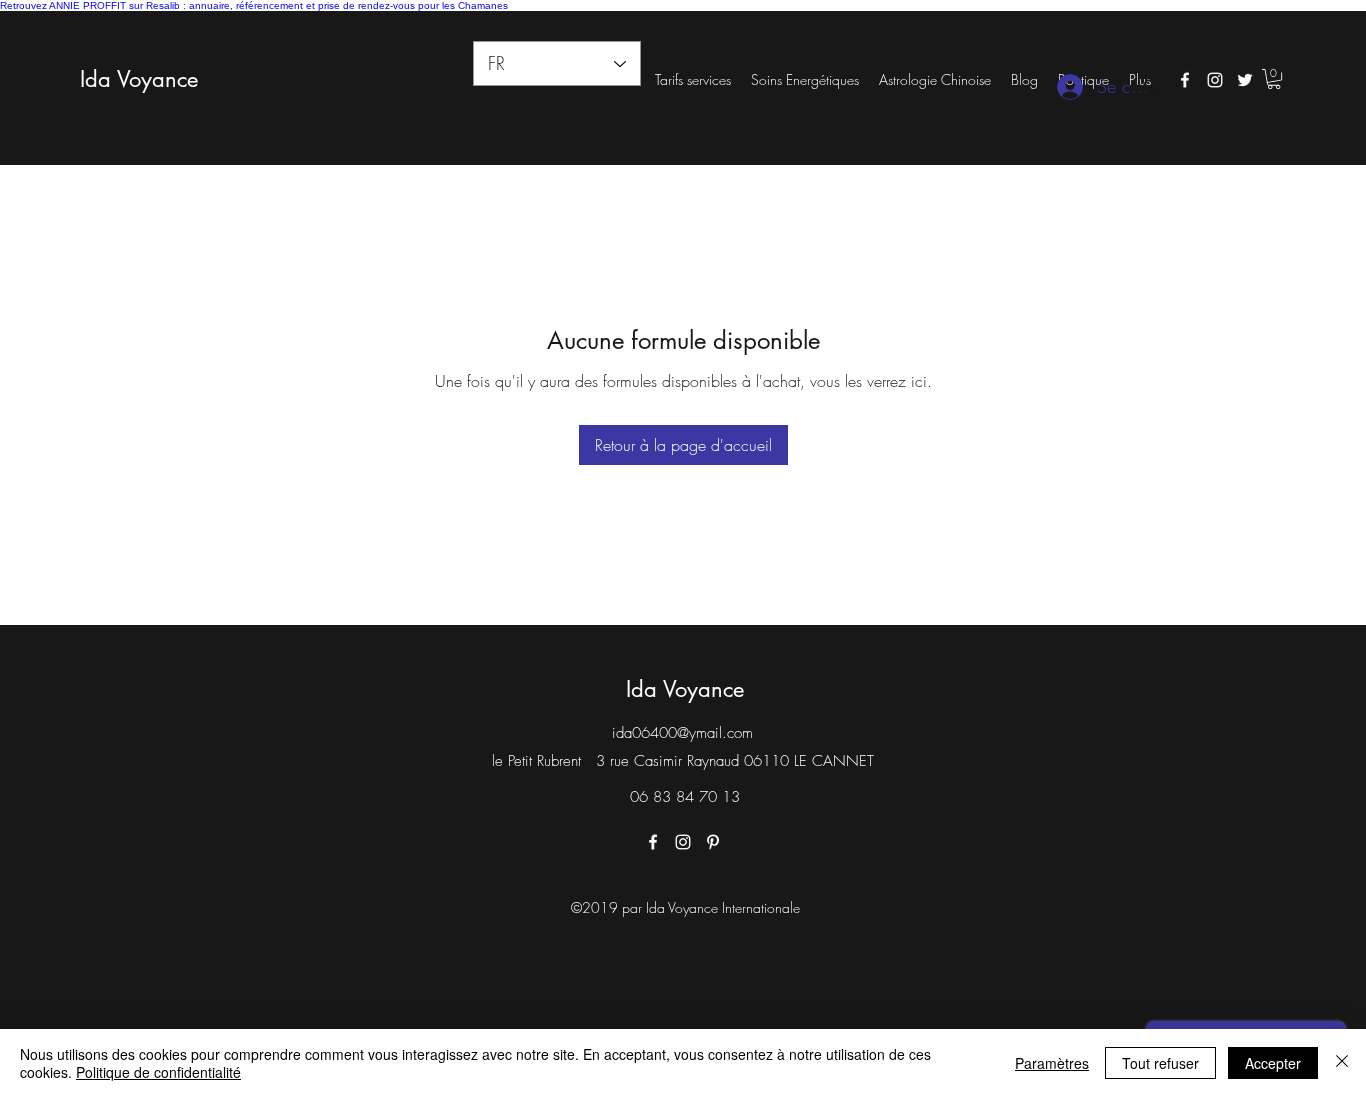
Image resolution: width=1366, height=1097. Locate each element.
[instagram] (1215, 80)
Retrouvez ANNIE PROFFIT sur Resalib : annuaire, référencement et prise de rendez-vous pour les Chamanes (254, 5)
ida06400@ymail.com (682, 733)
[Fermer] (1342, 1063)
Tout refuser (1160, 1063)
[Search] (1152, 88)
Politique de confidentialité (158, 1072)
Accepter (1273, 1063)
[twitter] (1245, 80)
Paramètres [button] (1052, 1063)
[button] (1274, 79)
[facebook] (1185, 80)
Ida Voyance (139, 79)
